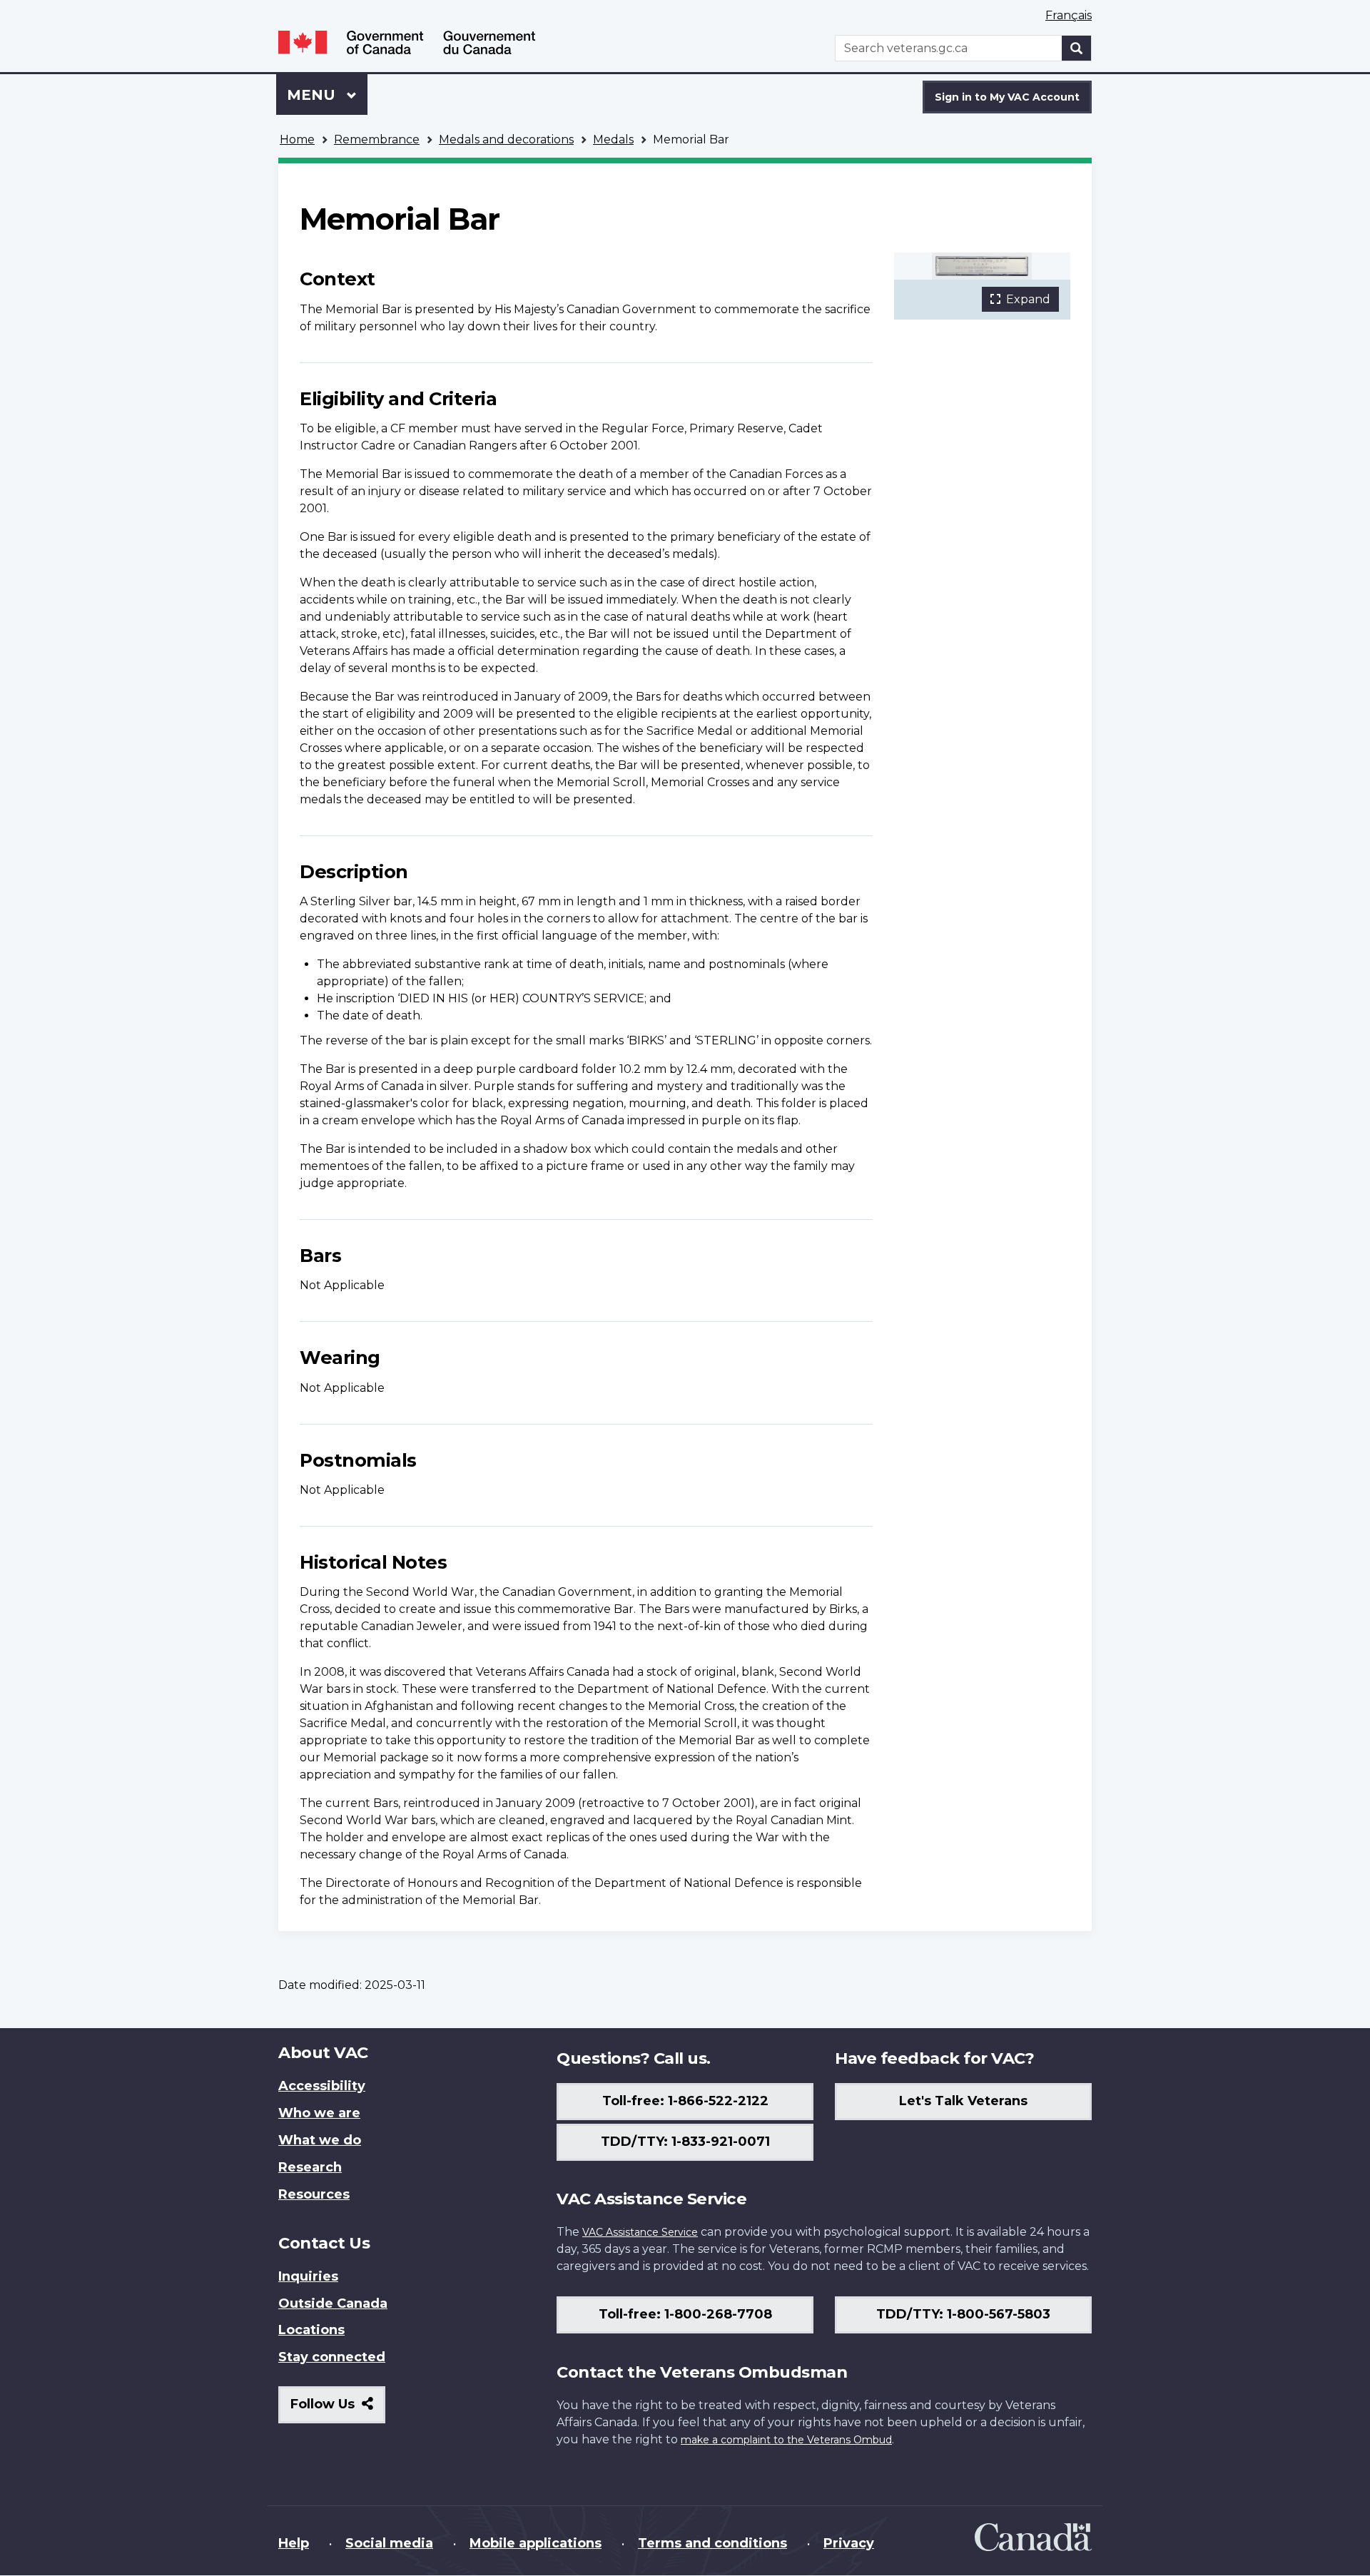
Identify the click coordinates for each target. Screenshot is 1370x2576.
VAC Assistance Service (640, 2232)
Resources (314, 2194)
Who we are (319, 2113)
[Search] (1077, 48)
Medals (613, 139)
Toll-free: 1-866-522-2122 (685, 2101)
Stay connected (332, 2357)
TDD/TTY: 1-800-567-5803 (963, 2314)
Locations (311, 2330)
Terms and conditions (712, 2543)
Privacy (849, 2543)
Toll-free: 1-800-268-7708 (685, 2314)
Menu (313, 95)
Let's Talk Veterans (963, 2101)
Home (297, 139)
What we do (320, 2140)
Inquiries (308, 2276)
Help (294, 2543)
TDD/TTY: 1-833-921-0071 (685, 2142)
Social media (389, 2543)
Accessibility (322, 2086)
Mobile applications (536, 2543)
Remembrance (377, 139)
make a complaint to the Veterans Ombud (786, 2440)
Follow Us (338, 2409)
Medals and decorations (506, 139)
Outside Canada (333, 2303)
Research (310, 2167)
